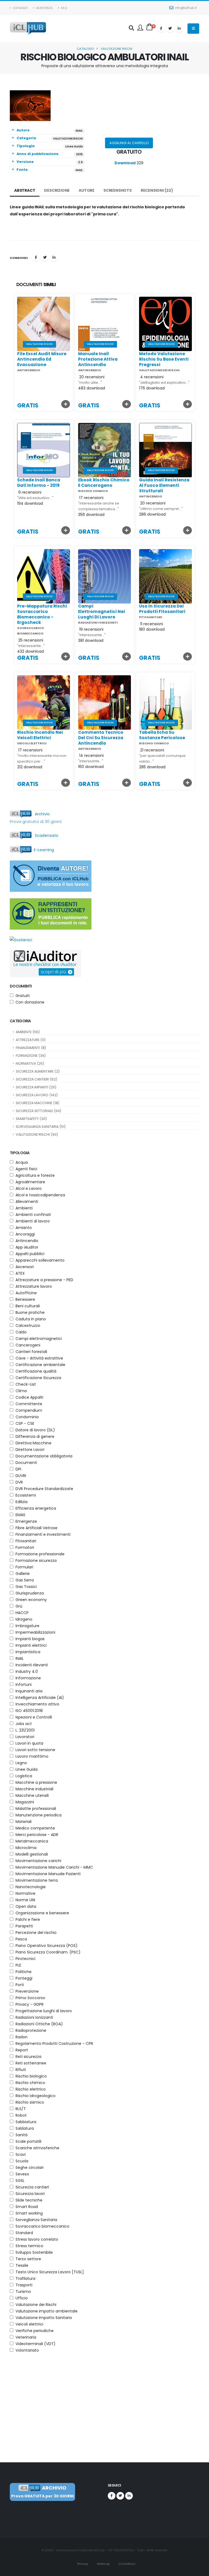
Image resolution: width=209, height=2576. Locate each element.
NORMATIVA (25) (30, 1063)
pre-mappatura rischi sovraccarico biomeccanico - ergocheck (42, 614)
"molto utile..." (90, 383)
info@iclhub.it (186, 8)
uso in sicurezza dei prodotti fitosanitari (162, 609)
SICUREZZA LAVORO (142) (37, 1095)
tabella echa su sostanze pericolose (162, 735)
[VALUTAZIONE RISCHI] (44, 323)
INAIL (79, 131)
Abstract (25, 190)
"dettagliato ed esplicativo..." (164, 383)
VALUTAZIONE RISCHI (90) (37, 1134)
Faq (63, 8)
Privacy (82, 2564)
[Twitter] (170, 29)
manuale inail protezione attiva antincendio (98, 359)
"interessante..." (31, 646)
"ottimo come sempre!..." (161, 509)
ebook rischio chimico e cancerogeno (104, 483)
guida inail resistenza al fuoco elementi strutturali (164, 485)
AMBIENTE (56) (28, 1032)
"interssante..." (91, 761)
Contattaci (126, 2564)
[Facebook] (161, 29)
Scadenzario (45, 835)
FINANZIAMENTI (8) (31, 1048)
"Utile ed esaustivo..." (35, 498)
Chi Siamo (20, 8)
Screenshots (118, 190)
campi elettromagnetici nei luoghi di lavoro (102, 612)
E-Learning (43, 850)
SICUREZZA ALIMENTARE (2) (38, 1071)
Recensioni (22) (157, 190)
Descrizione (57, 190)
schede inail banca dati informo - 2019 (39, 483)
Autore (87, 190)
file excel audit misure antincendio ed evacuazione (42, 359)
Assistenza (44, 8)
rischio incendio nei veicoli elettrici (40, 735)
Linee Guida (74, 146)
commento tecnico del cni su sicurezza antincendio (101, 738)
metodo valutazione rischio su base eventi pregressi (164, 359)
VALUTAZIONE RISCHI (116, 49)
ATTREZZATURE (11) (31, 1040)
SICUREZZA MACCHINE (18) (38, 1103)
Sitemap (103, 2564)
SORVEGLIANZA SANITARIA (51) (41, 1127)
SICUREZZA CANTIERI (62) (36, 1079)
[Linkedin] (179, 29)
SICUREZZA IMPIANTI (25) (36, 1087)
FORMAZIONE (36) (31, 1056)
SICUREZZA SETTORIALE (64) (39, 1111)
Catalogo (85, 49)
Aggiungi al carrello (129, 143)
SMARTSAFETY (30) (31, 1119)
